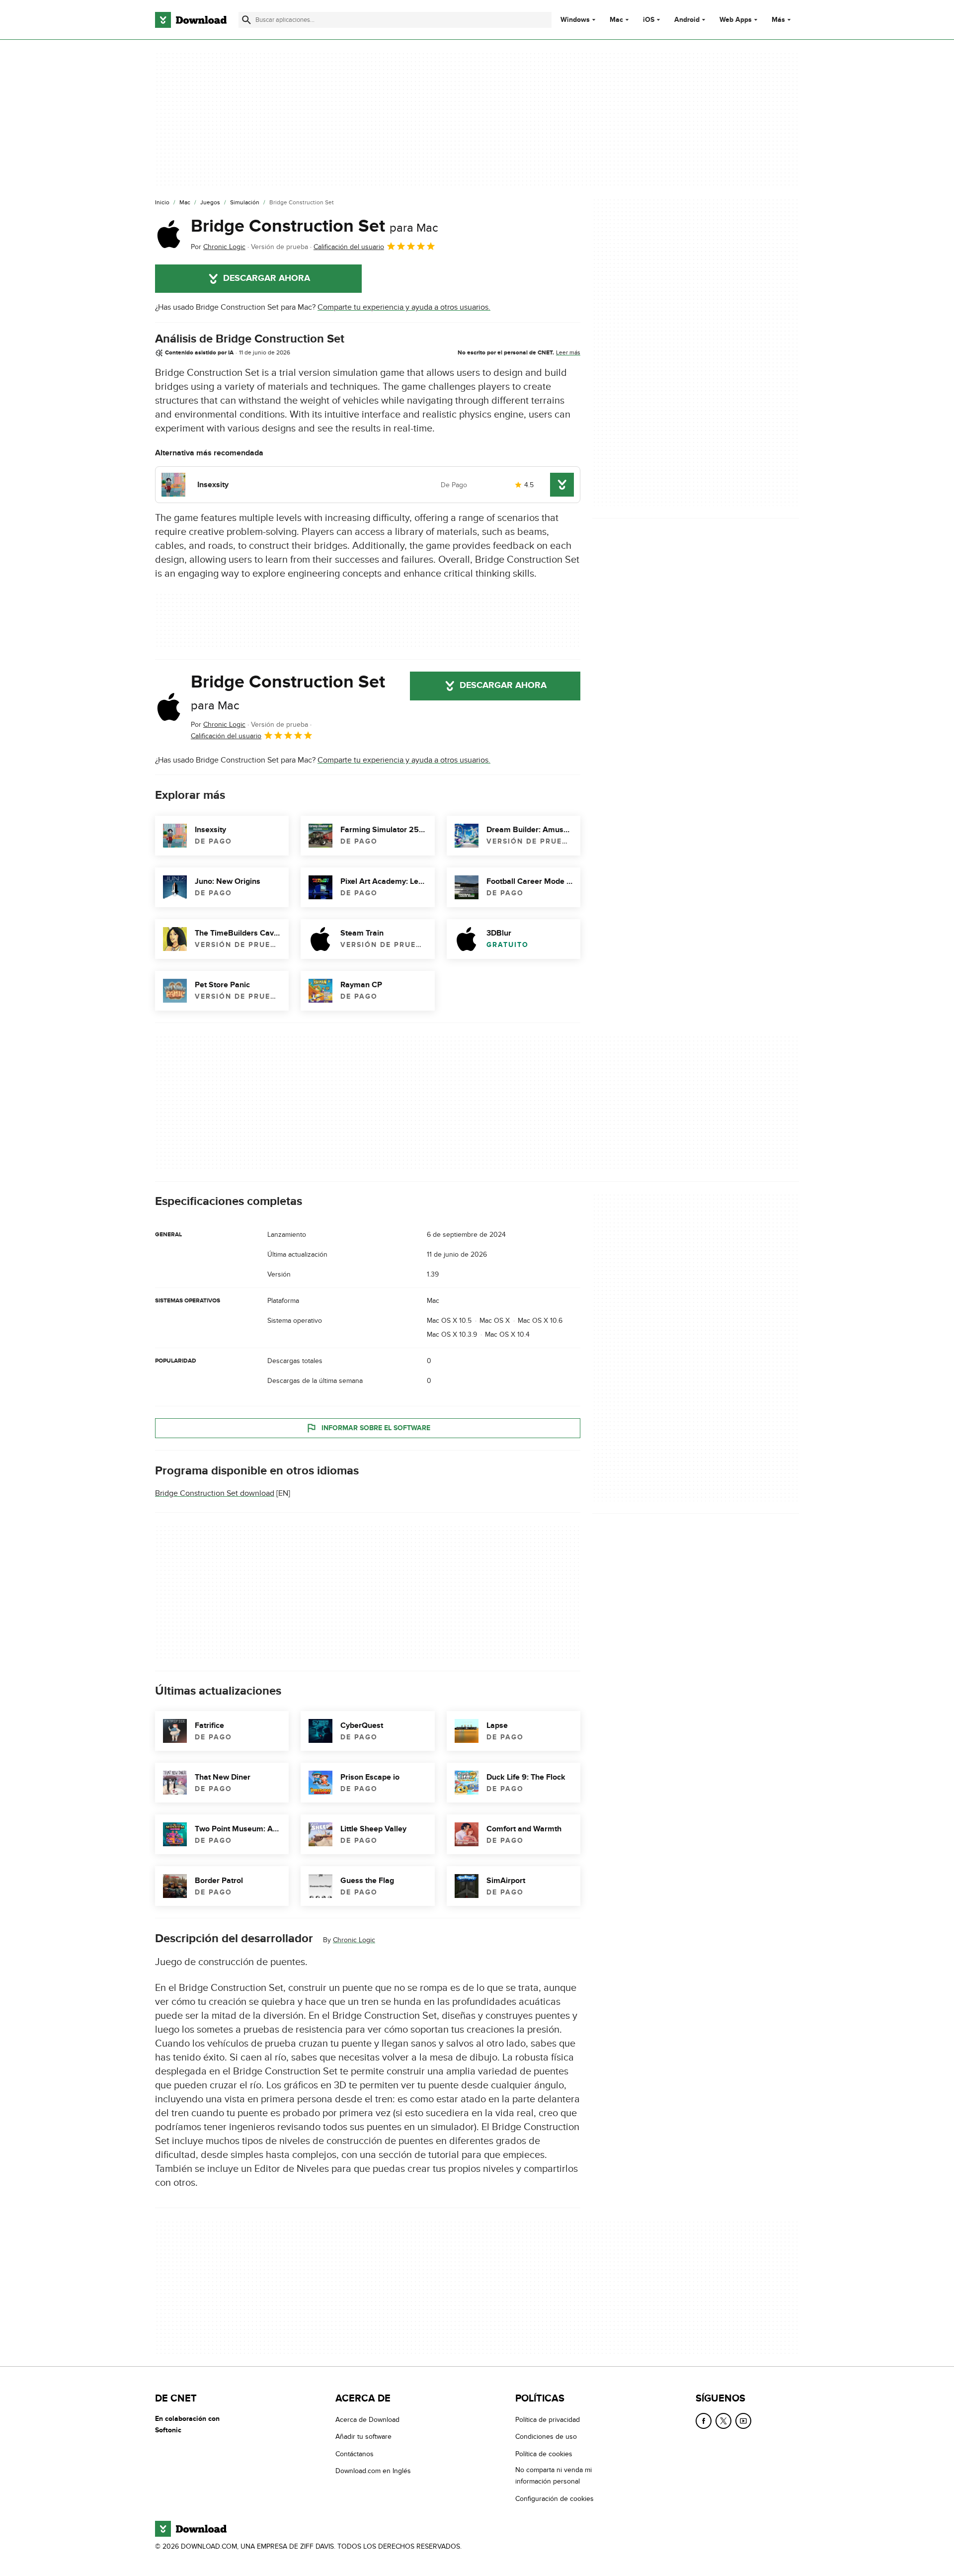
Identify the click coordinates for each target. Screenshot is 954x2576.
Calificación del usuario (349, 247)
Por (218, 247)
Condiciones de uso (546, 2437)
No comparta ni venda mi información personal (554, 2476)
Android (687, 20)
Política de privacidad (548, 2420)
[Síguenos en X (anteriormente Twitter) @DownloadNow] (723, 2421)
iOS (649, 20)
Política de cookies (544, 2454)
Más (778, 20)
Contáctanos (355, 2454)
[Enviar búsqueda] (246, 20)
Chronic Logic (354, 1940)
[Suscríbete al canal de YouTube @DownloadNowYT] (743, 2421)
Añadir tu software (363, 2437)
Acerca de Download (367, 2420)
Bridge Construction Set (315, 226)
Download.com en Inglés (373, 2471)
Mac (616, 20)
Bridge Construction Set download (215, 1493)
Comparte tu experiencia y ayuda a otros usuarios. (404, 307)
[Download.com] (191, 20)
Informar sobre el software (376, 1428)
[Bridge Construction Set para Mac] (169, 234)
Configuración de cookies (555, 2498)
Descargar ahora (267, 278)
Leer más (568, 352)
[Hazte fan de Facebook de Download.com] (704, 2421)
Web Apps (736, 20)
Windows (575, 20)
